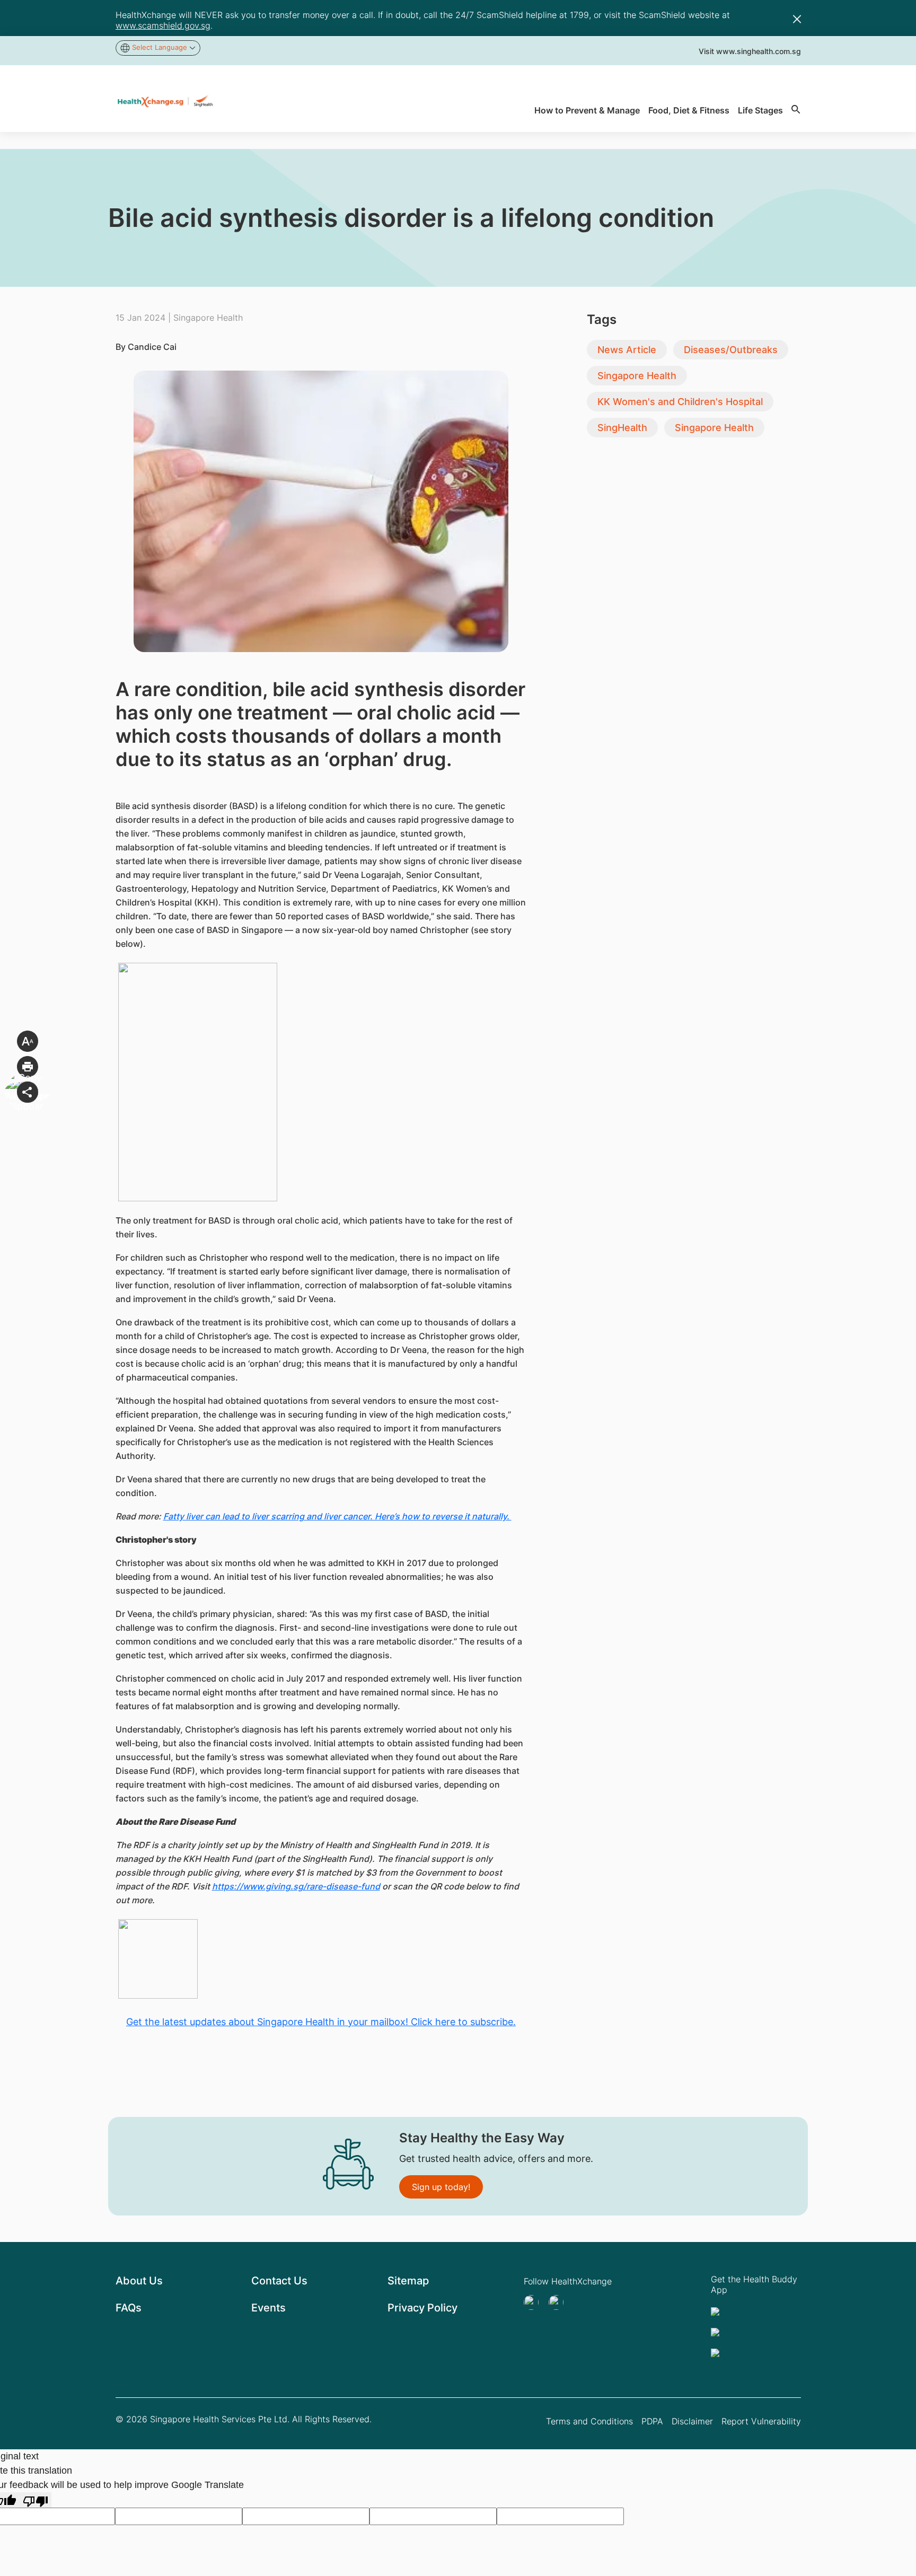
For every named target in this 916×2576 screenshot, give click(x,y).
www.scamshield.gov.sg (163, 25)
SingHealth (622, 428)
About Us (139, 2281)
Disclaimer (692, 2421)
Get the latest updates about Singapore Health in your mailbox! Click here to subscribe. (321, 2022)
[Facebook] (559, 2302)
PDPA (652, 2421)
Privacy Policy (422, 2308)
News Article (627, 350)
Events (268, 2308)
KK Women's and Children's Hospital (680, 402)
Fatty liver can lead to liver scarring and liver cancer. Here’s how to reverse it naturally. (337, 1516)
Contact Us (279, 2281)
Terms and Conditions (589, 2421)
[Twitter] (534, 2302)
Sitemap (408, 2281)
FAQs (129, 2308)
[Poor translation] (36, 2500)
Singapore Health (637, 376)
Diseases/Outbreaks (731, 350)
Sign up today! (441, 2187)
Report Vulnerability (761, 2421)
